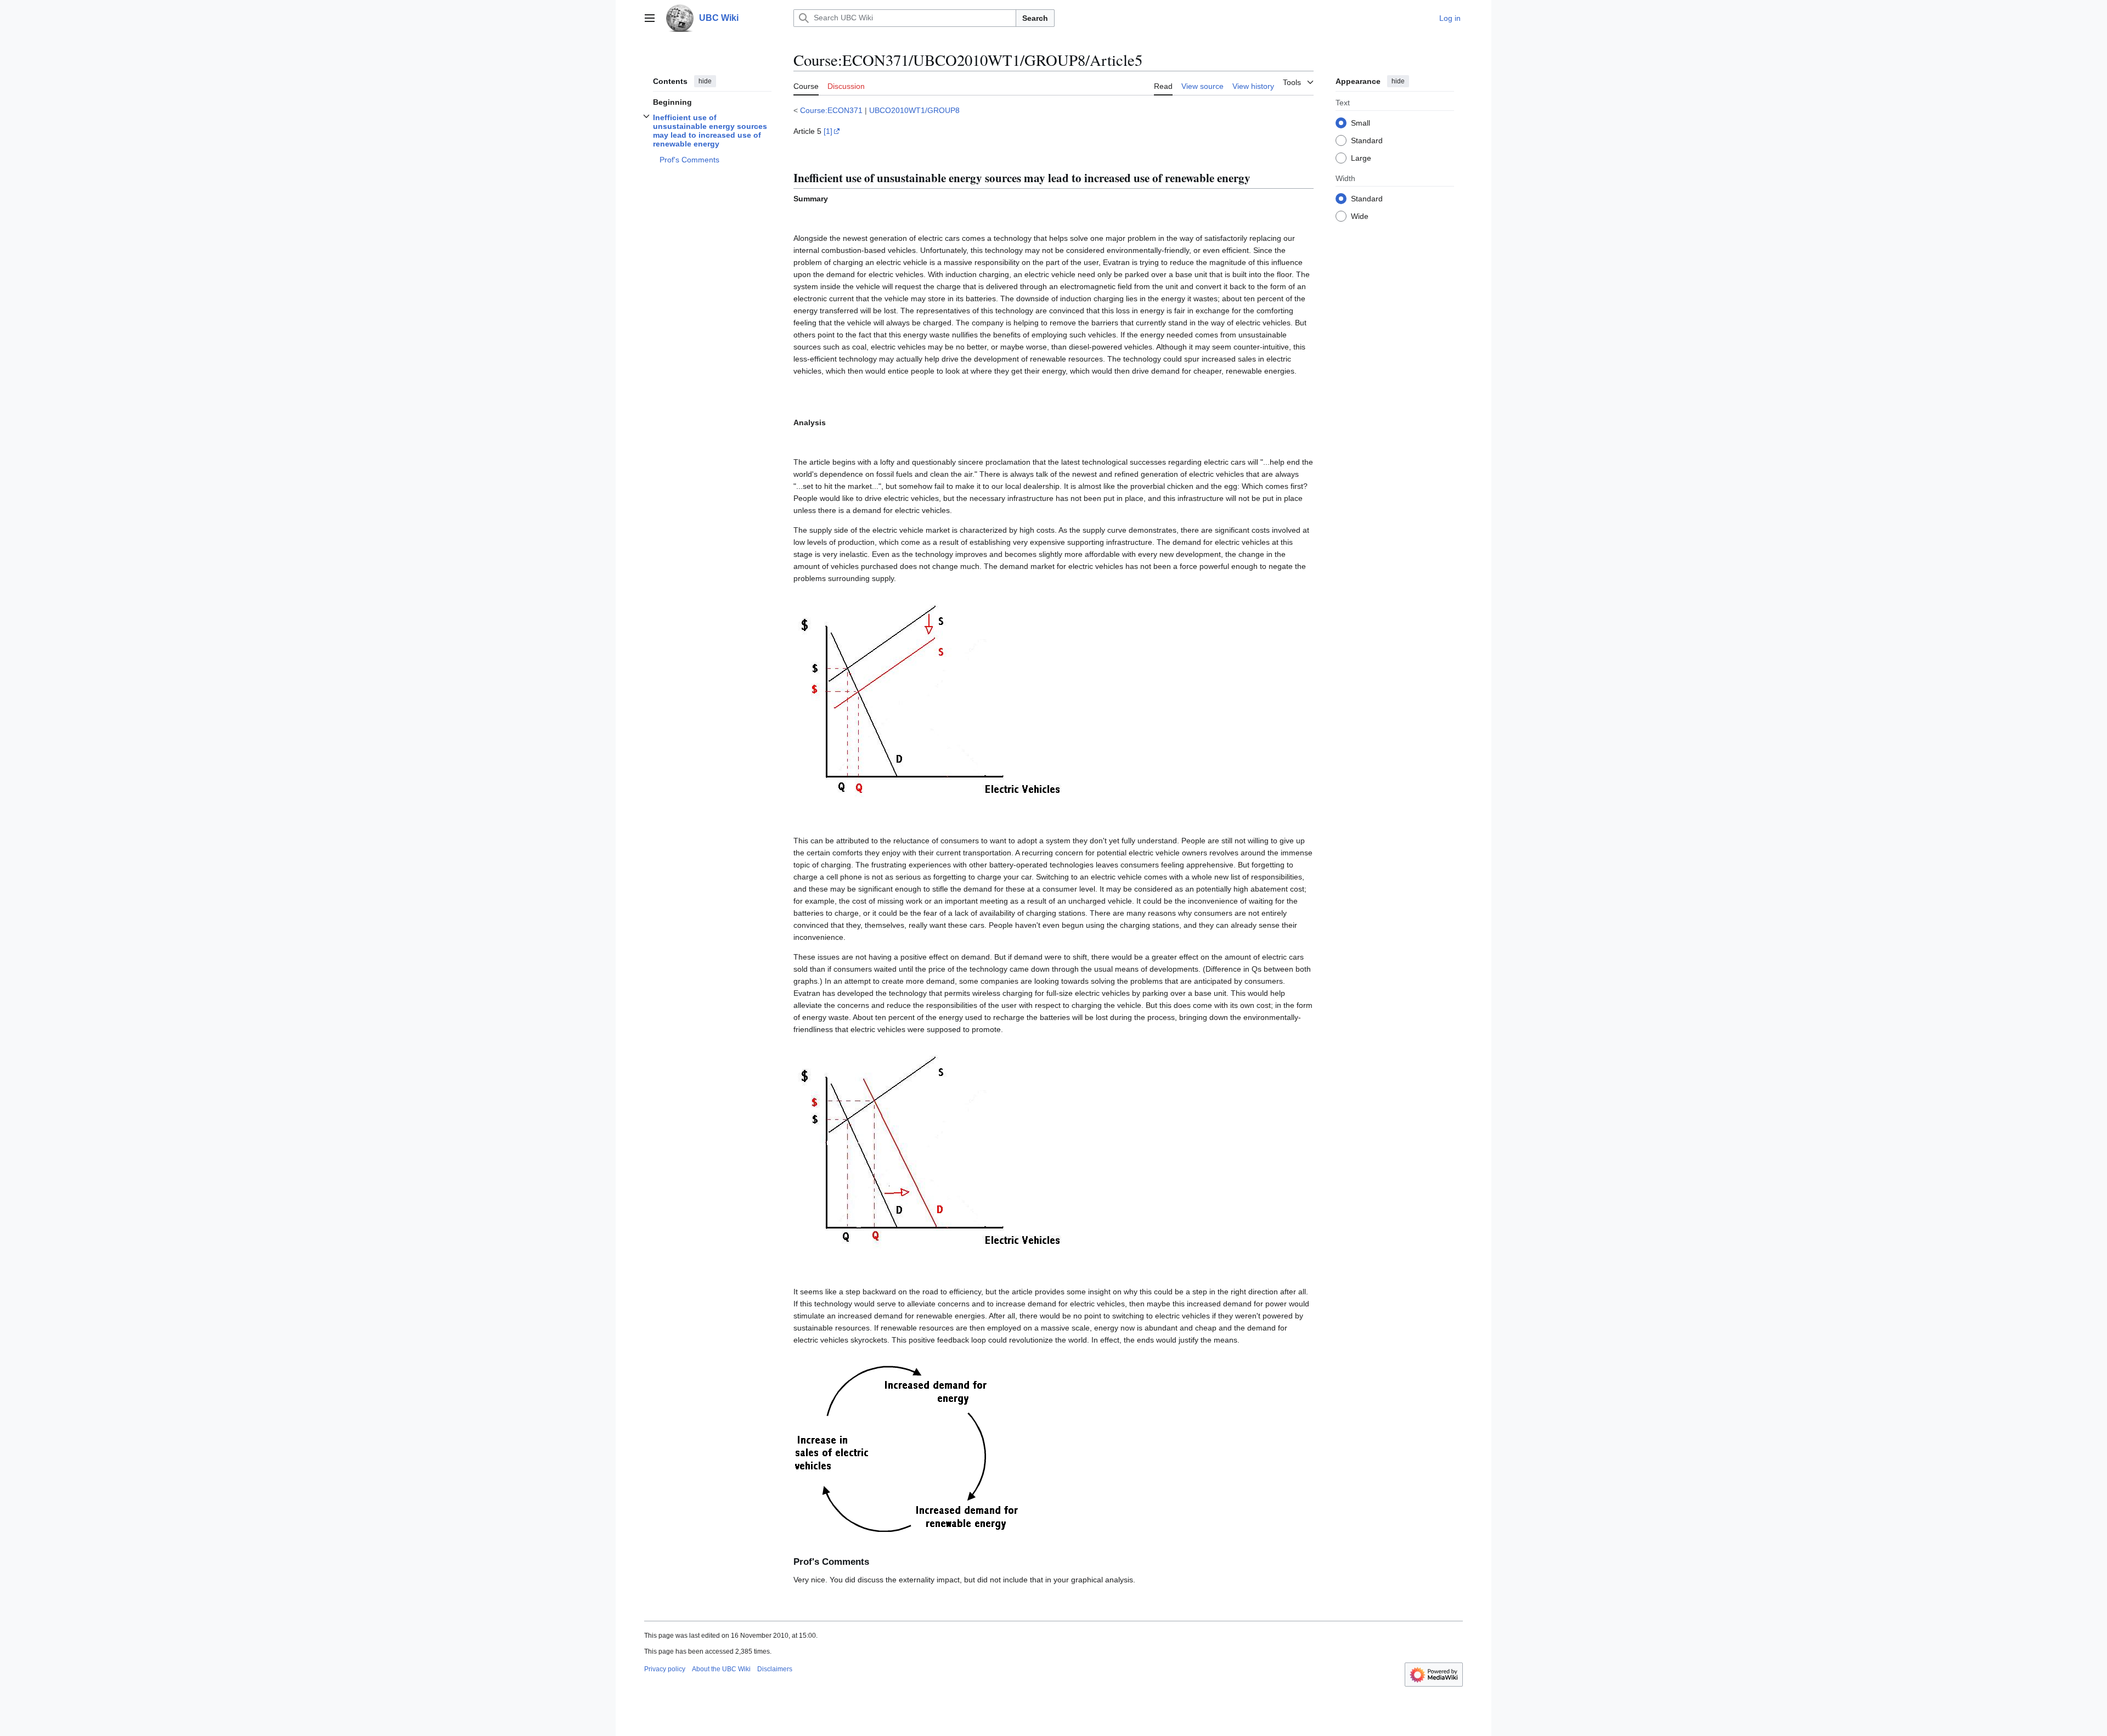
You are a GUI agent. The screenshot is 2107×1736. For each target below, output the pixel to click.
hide (705, 81)
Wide (1360, 216)
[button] (650, 18)
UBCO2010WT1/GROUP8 (914, 110)
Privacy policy (665, 1669)
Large (1361, 157)
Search (1035, 18)
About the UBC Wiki (721, 1669)
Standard (1367, 140)
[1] (828, 131)
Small (1360, 122)
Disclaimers (775, 1669)
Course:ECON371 (831, 110)
